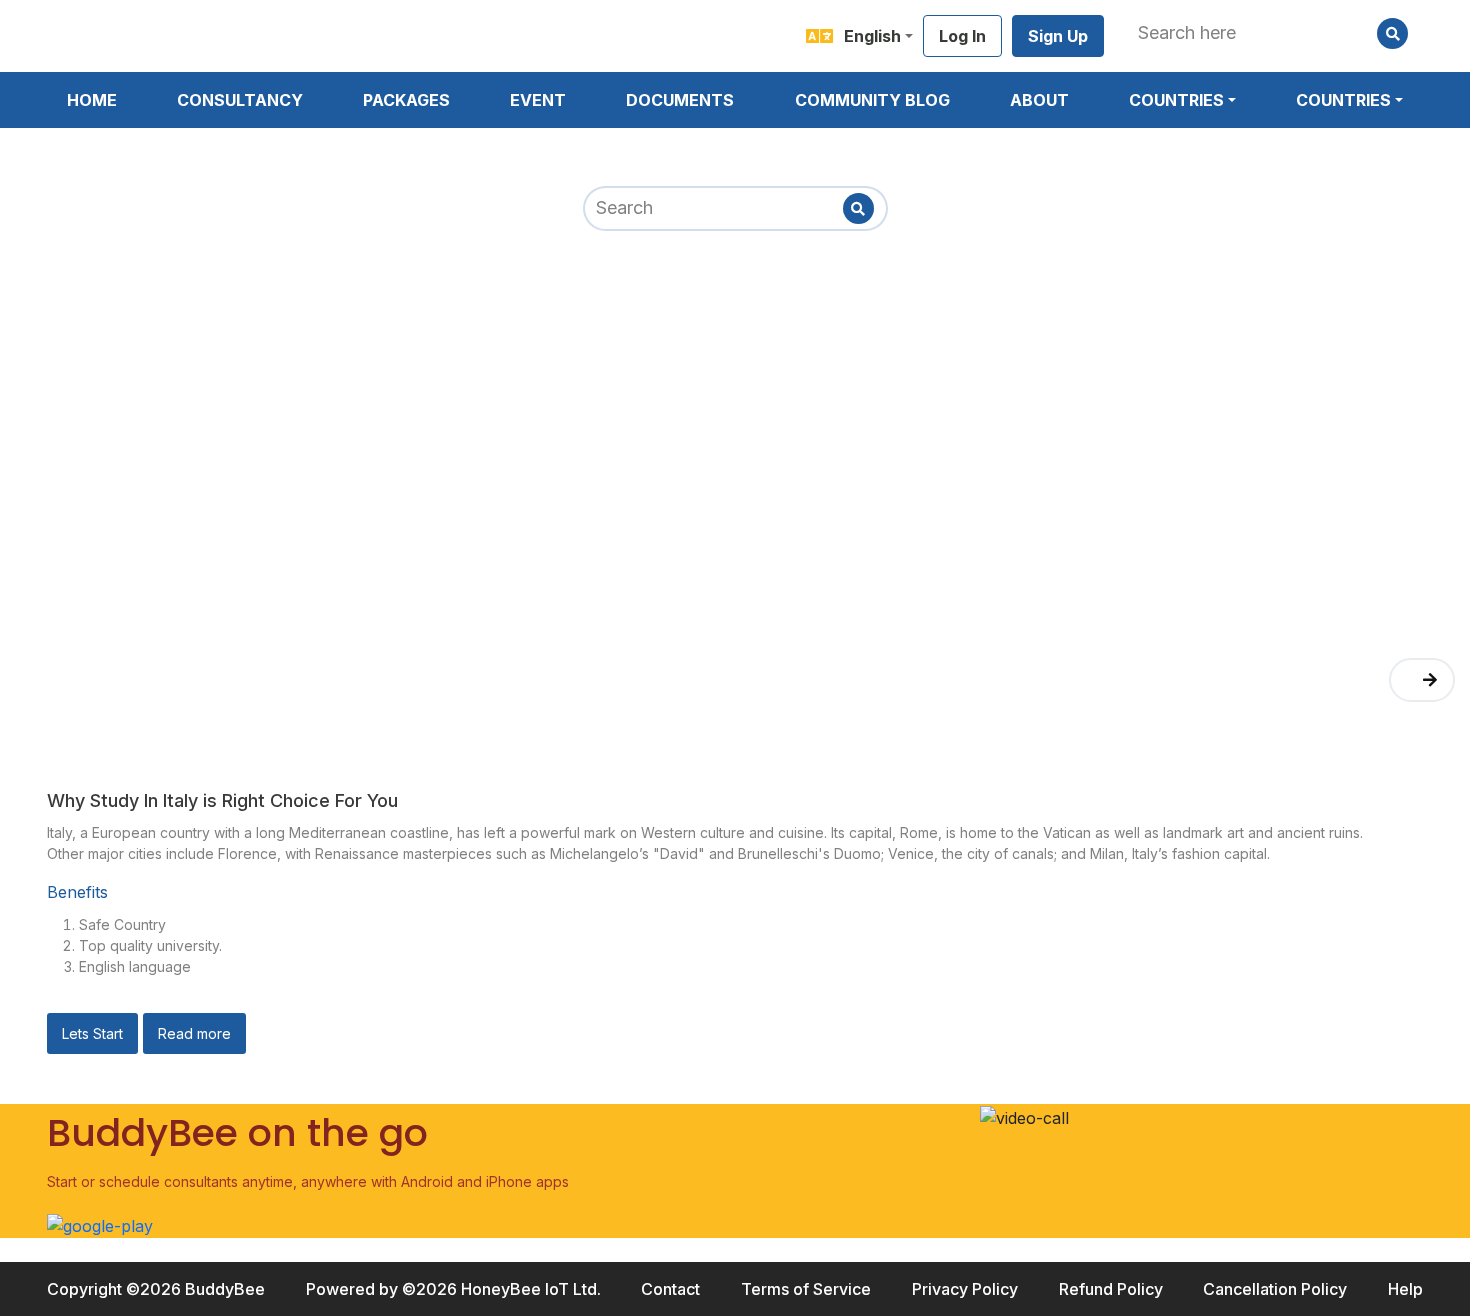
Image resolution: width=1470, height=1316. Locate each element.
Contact (670, 1289)
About (1039, 100)
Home (92, 100)
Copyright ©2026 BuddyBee (156, 1289)
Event (538, 100)
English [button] (872, 36)
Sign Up (1058, 36)
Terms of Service (806, 1289)
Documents (680, 100)
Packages (406, 100)
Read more (194, 1033)
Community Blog (872, 100)
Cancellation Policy (1275, 1289)
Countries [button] (1176, 100)
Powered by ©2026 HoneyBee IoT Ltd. (453, 1289)
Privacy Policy (965, 1289)
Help (1405, 1289)
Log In (962, 36)
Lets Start (92, 1033)
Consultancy (240, 100)
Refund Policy (1111, 1289)
